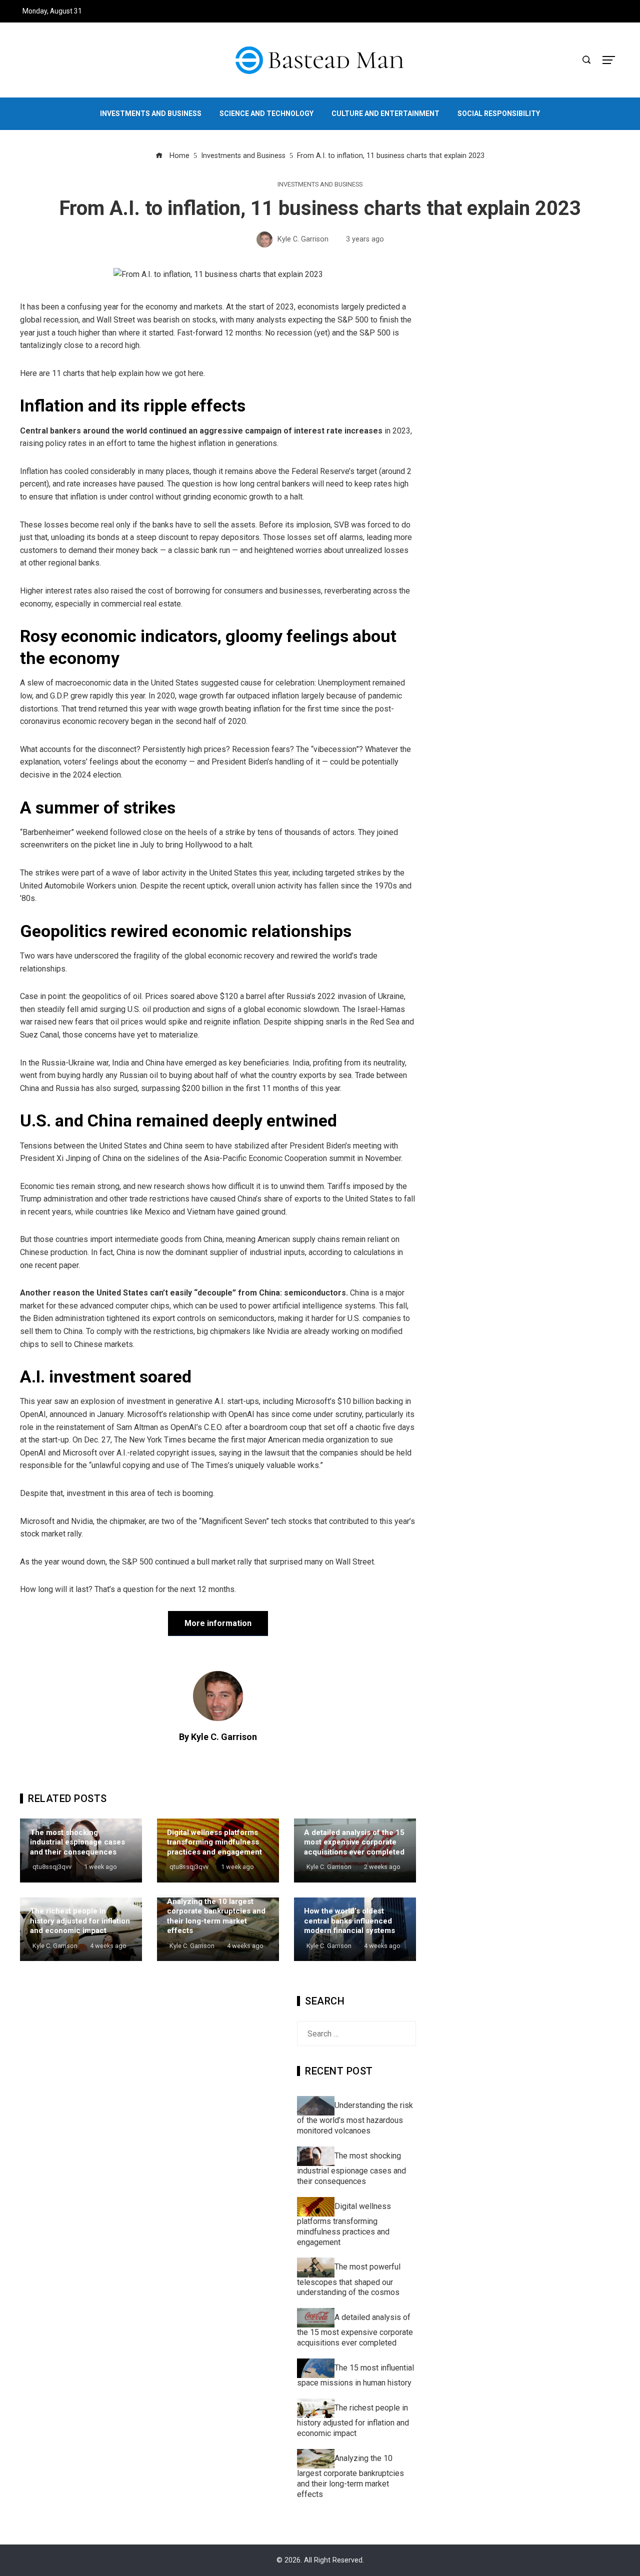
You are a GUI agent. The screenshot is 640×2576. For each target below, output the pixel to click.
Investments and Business (320, 185)
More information (218, 1623)
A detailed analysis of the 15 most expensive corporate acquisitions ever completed (354, 1842)
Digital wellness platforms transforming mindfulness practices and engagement (214, 1842)
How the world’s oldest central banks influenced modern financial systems (349, 1921)
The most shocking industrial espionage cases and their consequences (77, 1842)
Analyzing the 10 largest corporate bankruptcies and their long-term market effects (216, 1916)
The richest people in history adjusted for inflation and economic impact (80, 1921)
